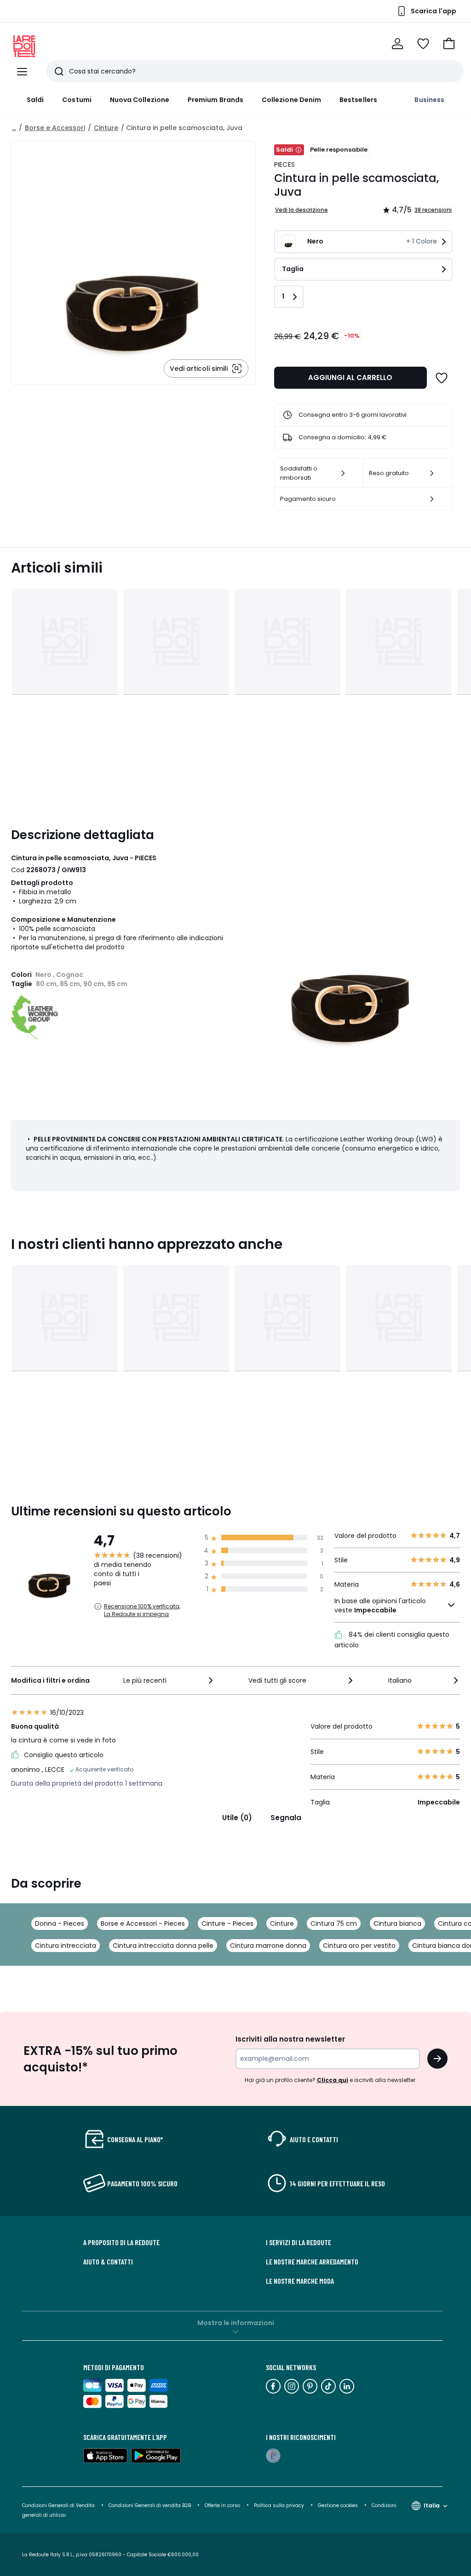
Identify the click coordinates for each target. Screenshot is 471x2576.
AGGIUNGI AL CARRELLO (350, 377)
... (14, 128)
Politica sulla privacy (279, 2505)
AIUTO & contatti (108, 2262)
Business (429, 100)
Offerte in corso (222, 2505)
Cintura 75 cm (334, 1923)
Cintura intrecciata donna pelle (163, 1946)
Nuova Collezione (140, 100)
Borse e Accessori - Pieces (143, 1923)
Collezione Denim (291, 100)
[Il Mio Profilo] (397, 44)
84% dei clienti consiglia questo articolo (392, 1640)
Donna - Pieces (60, 1923)
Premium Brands (215, 100)
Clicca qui (333, 2080)
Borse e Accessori (55, 128)
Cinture (106, 128)
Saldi (35, 100)
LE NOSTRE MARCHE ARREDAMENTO (312, 2262)
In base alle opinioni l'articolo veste (380, 1606)
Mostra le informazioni (236, 2323)
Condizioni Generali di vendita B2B (150, 2505)
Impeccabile (375, 1610)
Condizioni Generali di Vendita (58, 2505)
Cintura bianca (397, 1923)
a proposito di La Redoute (121, 2242)
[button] (449, 44)
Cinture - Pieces (227, 1923)
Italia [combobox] (432, 2505)
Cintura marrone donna (268, 1946)
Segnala (286, 1818)
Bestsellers (358, 100)
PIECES (285, 165)
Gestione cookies (338, 2505)
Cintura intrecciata (66, 1946)
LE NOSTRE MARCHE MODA (300, 2281)
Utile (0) (237, 1818)
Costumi (77, 100)
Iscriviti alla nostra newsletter (290, 2039)
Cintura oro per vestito (359, 1946)
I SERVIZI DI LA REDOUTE (299, 2242)
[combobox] (169, 1680)
